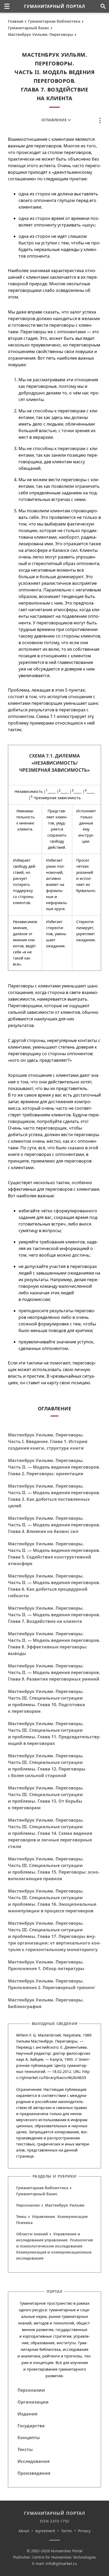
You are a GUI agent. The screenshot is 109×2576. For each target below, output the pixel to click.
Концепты (29, 2438)
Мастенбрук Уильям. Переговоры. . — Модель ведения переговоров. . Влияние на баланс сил (54, 1525)
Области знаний (32, 2234)
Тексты (25, 2449)
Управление (43, 2216)
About (24, 2531)
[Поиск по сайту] (103, 6)
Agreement (45, 2531)
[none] (7, 6)
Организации (33, 2402)
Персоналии (28, 2205)
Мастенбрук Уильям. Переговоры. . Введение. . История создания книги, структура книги (48, 1441)
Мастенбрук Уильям (65, 2205)
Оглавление (54, 120)
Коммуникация (72, 2216)
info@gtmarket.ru (61, 2563)
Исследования (33, 2461)
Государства (31, 2426)
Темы (21, 2216)
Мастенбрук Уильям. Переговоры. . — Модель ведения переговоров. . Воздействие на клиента (54, 1615)
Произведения (34, 2473)
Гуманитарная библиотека (54, 21)
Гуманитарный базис (29, 28)
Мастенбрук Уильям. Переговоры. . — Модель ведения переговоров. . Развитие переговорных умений (54, 1672)
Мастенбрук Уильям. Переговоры (41, 34)
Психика (24, 2223)
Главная (16, 21)
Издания (27, 2414)
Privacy (84, 2531)
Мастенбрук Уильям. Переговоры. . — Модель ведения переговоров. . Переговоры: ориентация (54, 1467)
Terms (67, 2531)
